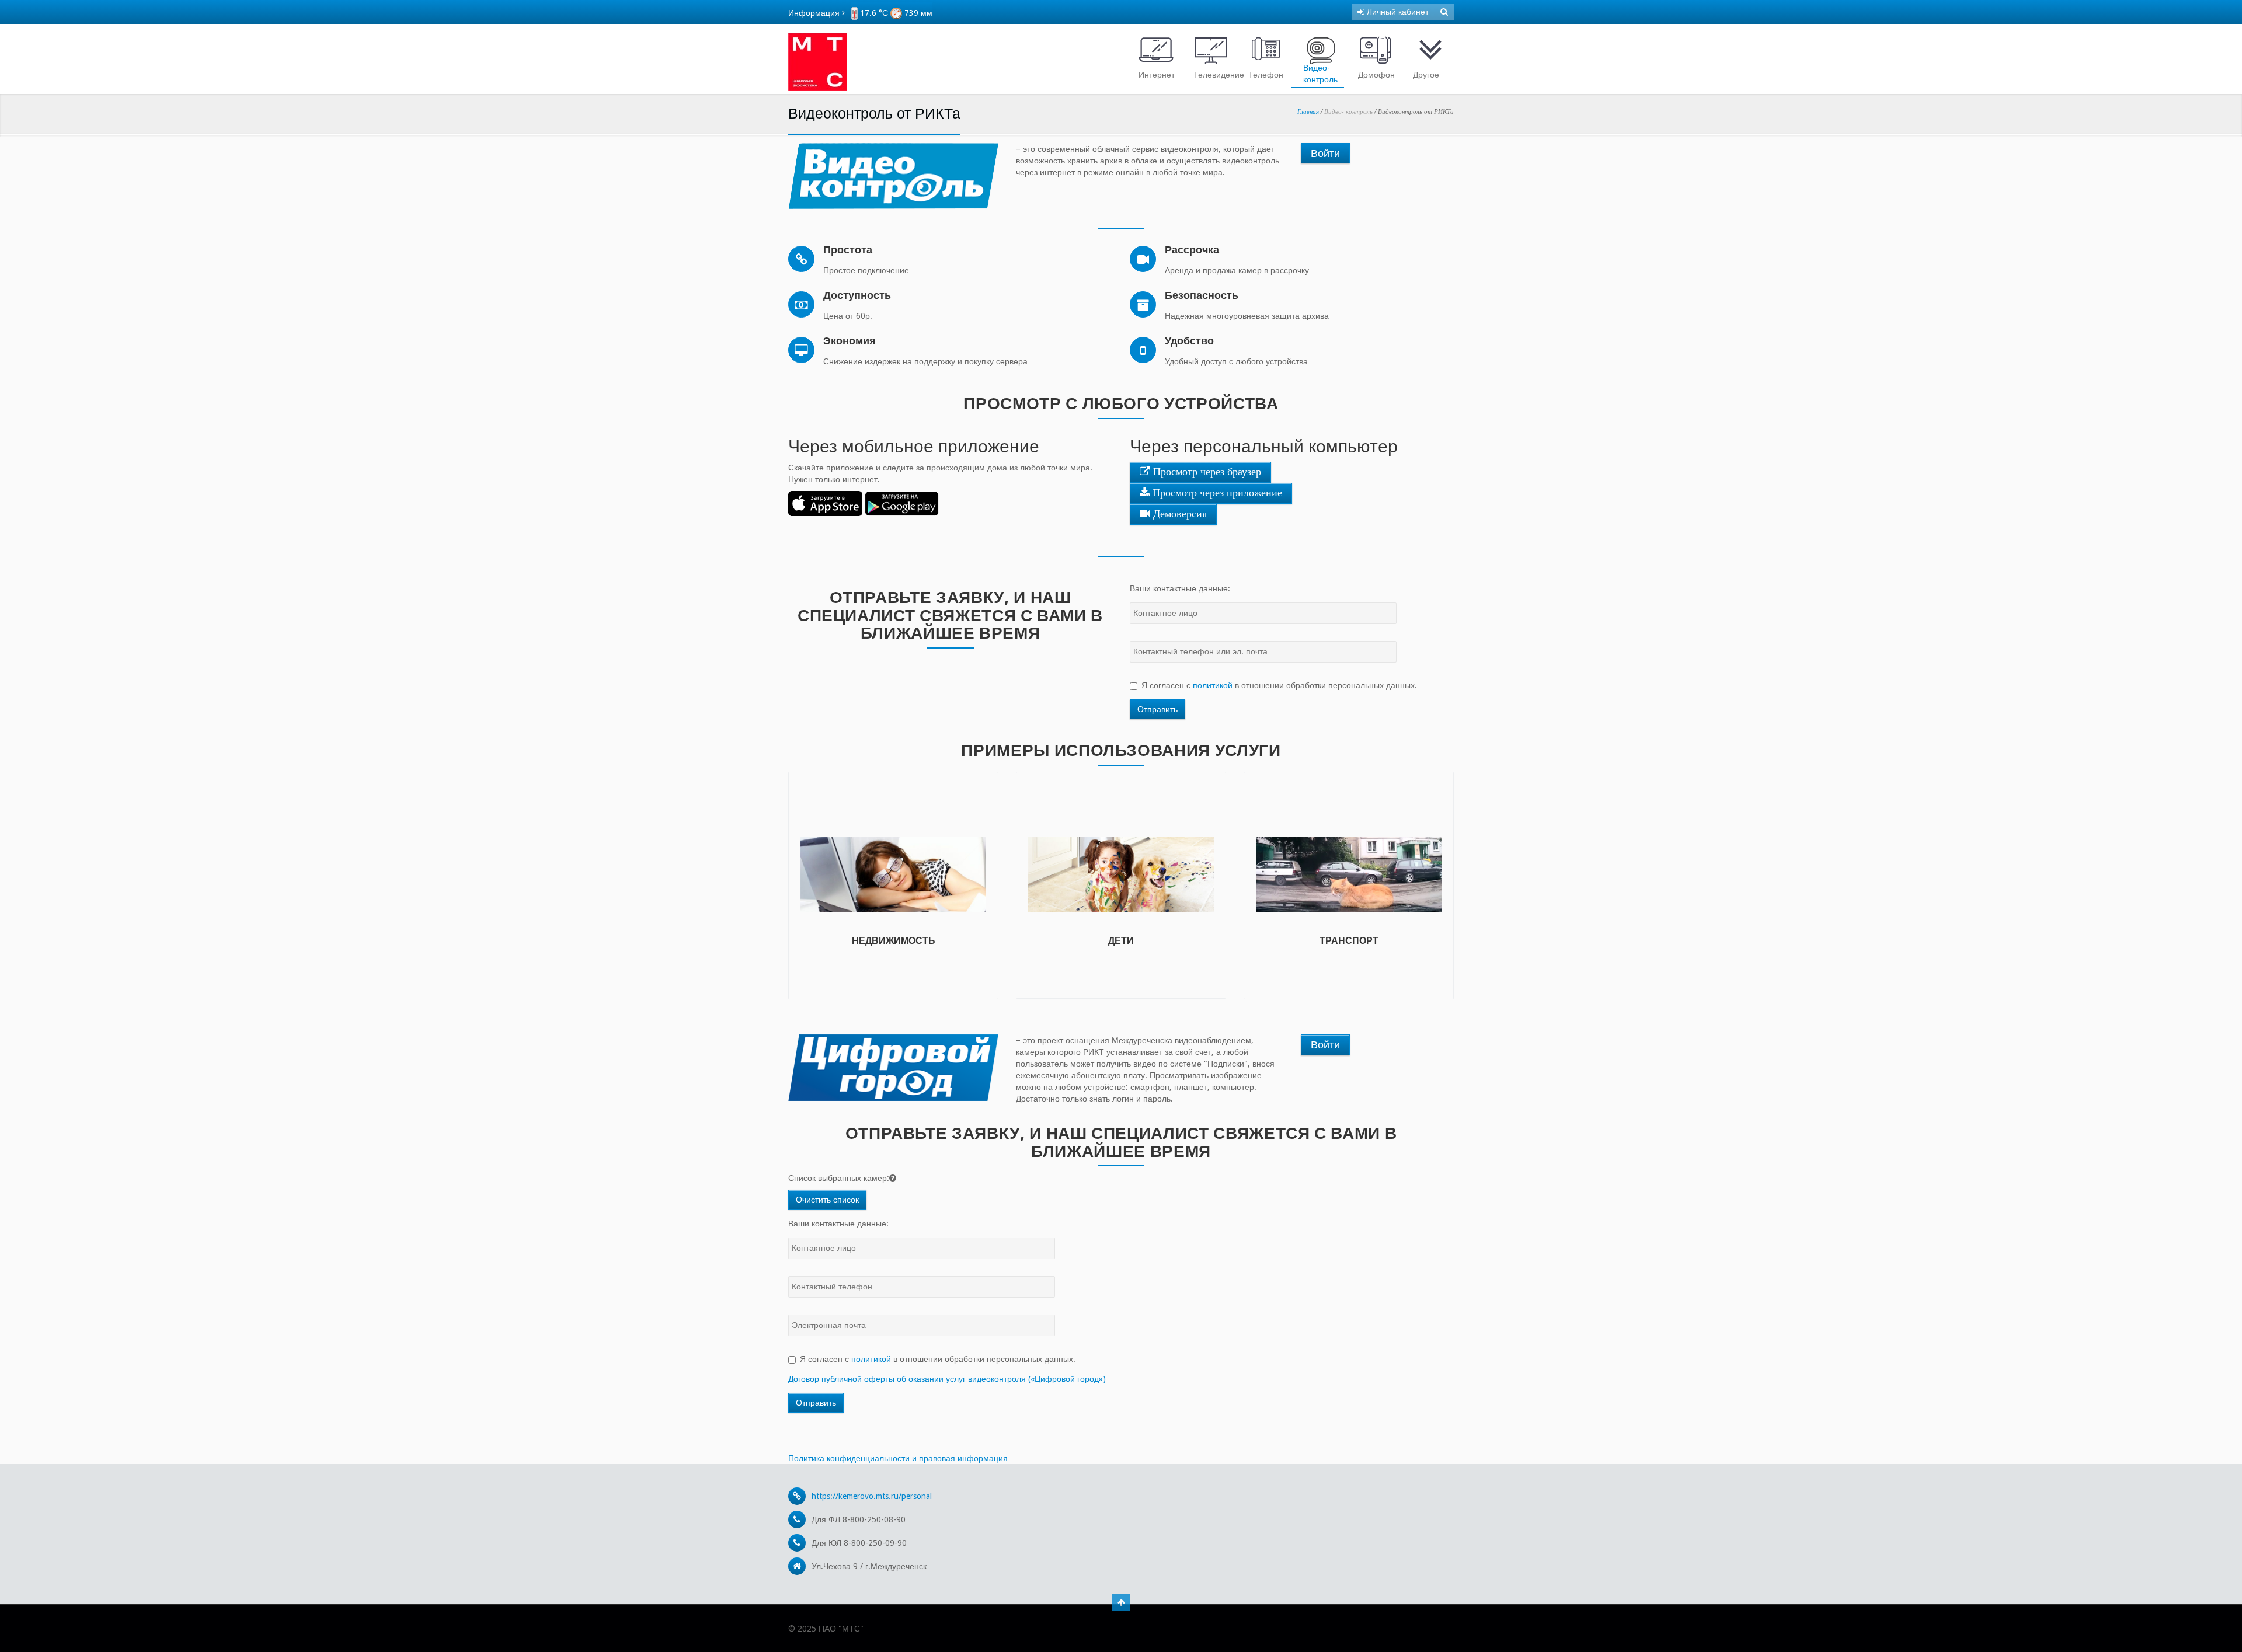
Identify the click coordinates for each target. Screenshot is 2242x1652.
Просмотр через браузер (1206, 472)
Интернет (1157, 75)
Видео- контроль (1320, 74)
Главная (1308, 111)
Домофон (1376, 75)
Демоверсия (1179, 514)
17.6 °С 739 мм (895, 13)
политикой (1213, 685)
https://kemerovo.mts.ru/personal (872, 1496)
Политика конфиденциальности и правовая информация (898, 1458)
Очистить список (827, 1200)
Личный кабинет (1397, 12)
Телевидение (1214, 75)
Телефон (1266, 75)
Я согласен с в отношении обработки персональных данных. (1279, 685)
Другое (1426, 75)
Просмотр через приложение (1216, 493)
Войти (1325, 153)
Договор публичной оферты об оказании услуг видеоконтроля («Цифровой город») (947, 1379)
